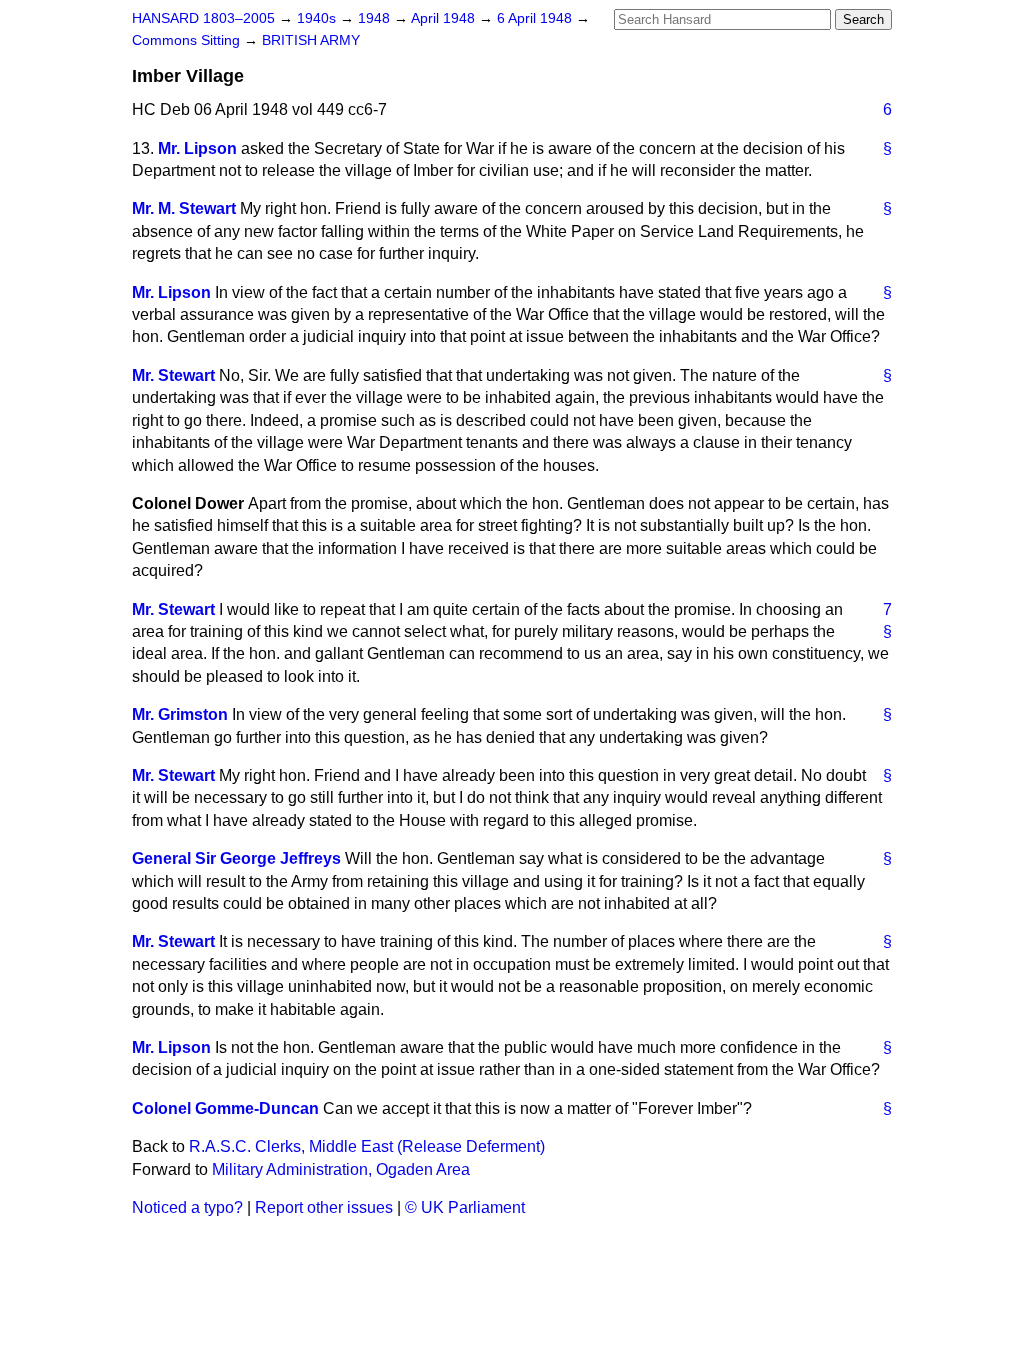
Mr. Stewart (173, 375)
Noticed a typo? (187, 1207)
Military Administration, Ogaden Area (341, 1169)
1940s (318, 18)
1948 (376, 18)
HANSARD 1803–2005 (203, 18)
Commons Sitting (188, 40)
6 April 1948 (536, 18)
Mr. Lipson (197, 148)
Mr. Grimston (180, 714)
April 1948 (445, 18)
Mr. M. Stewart (184, 208)
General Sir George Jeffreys (236, 858)
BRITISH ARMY (311, 40)
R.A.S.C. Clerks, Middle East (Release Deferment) (367, 1146)
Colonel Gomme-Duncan (225, 1108)
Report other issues (324, 1207)
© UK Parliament (465, 1207)
